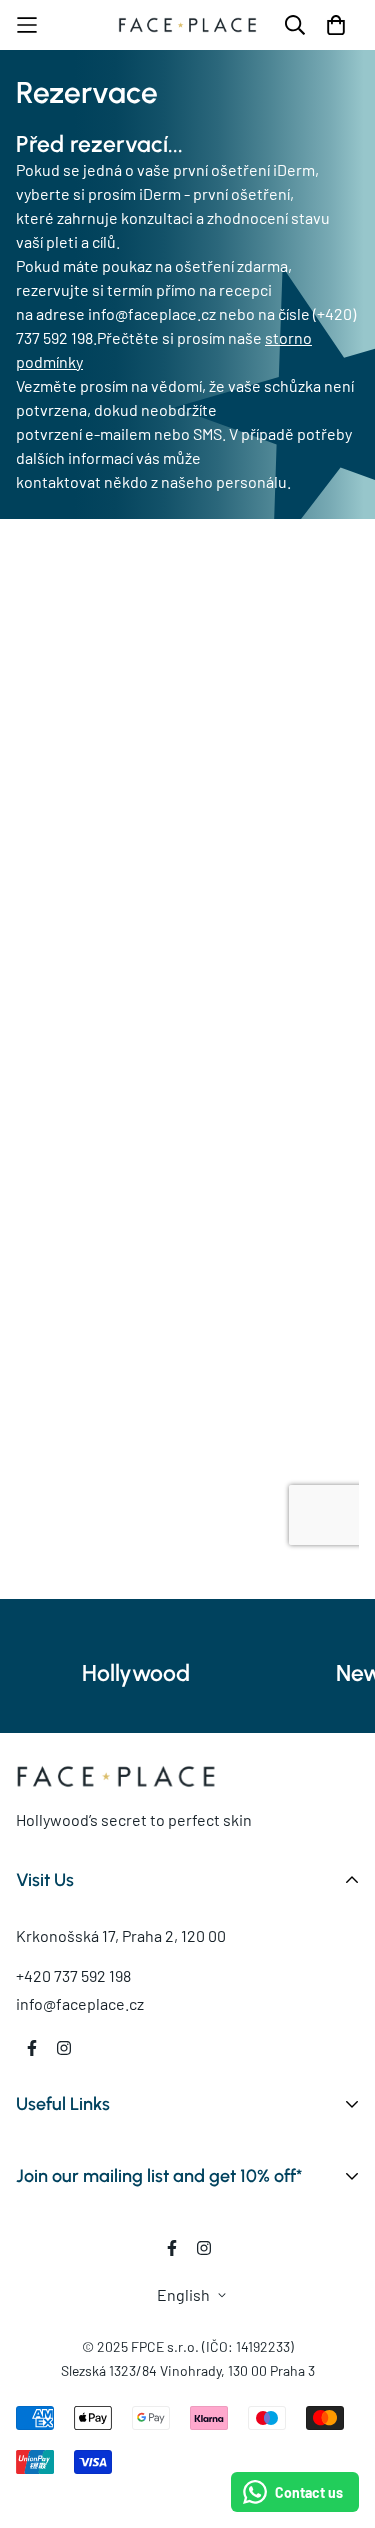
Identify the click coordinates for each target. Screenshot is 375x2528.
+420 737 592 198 (73, 1975)
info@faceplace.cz (80, 2003)
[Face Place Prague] (188, 25)
